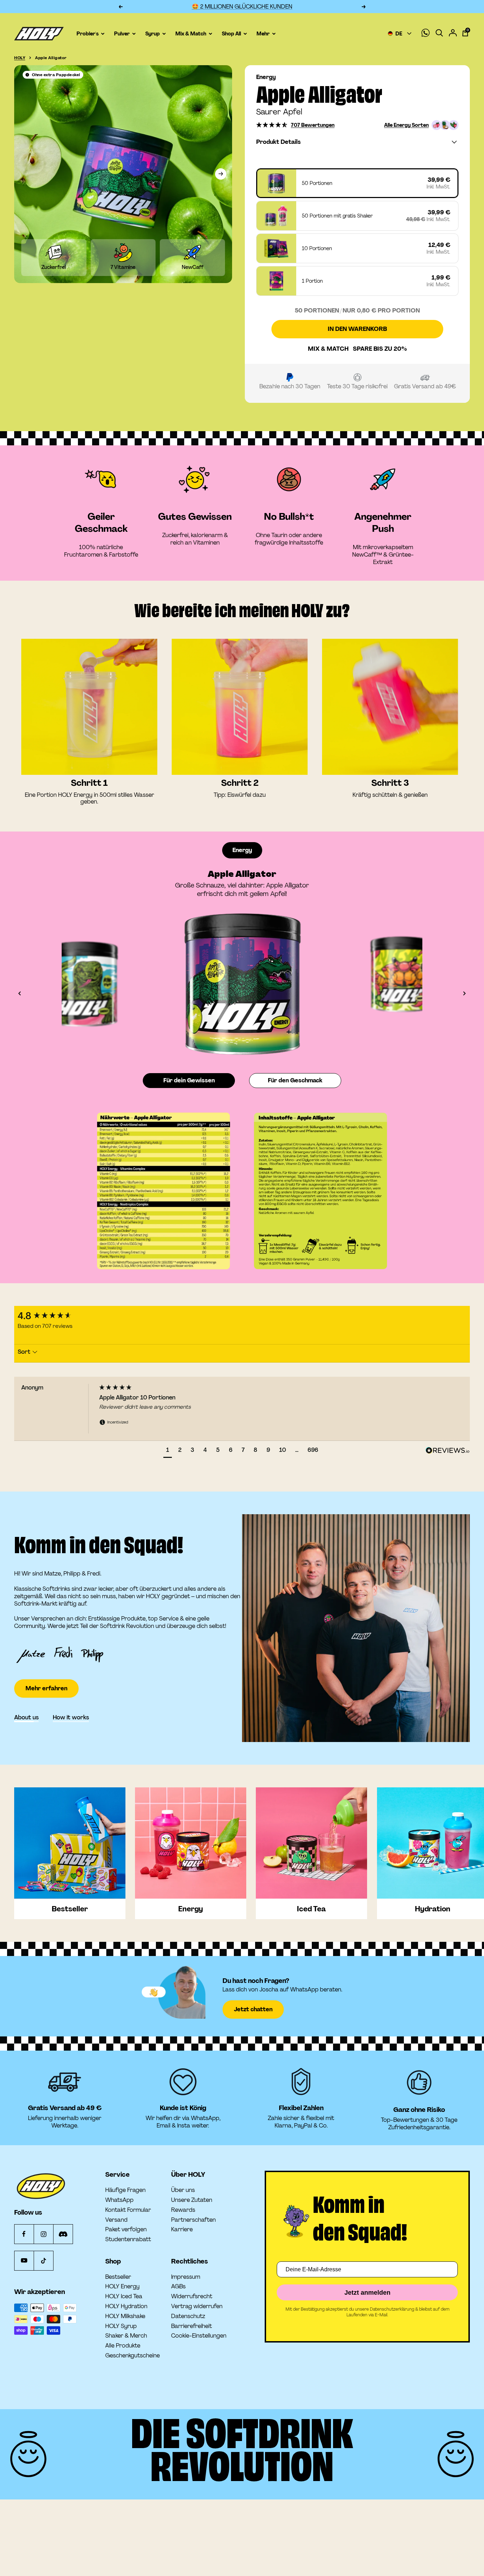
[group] (55, 1316)
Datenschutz (188, 2316)
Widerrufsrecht (192, 2296)
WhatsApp (119, 2200)
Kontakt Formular (128, 2210)
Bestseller (118, 2277)
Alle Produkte (123, 2346)
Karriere (182, 2230)
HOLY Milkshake (125, 2316)
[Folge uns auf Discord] (63, 2234)
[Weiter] (221, 174)
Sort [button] (25, 1352)
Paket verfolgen (126, 2230)
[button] (272, 125)
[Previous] (60, 984)
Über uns (183, 2190)
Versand (116, 2220)
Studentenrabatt (128, 2239)
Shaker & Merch (126, 2336)
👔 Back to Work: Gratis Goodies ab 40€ (242, 7)
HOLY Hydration (126, 2306)
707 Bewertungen (313, 125)
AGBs (178, 2287)
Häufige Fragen (125, 2190)
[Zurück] (19, 993)
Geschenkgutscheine (133, 2356)
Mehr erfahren (46, 1667)
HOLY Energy (122, 2287)
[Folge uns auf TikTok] (43, 2261)
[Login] (453, 34)
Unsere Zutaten (192, 2200)
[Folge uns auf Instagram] (43, 2234)
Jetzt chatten (253, 2009)
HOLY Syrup (121, 2326)
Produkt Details (278, 142)
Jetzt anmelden (367, 2293)
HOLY (20, 58)
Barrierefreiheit (192, 2326)
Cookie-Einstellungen (199, 2336)
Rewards (183, 2210)
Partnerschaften (193, 2220)
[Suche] (439, 33)
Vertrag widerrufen (197, 2306)
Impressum (186, 2277)
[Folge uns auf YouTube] (24, 2261)
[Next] (424, 984)
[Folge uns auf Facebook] (24, 2234)
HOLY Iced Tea (124, 2296)
